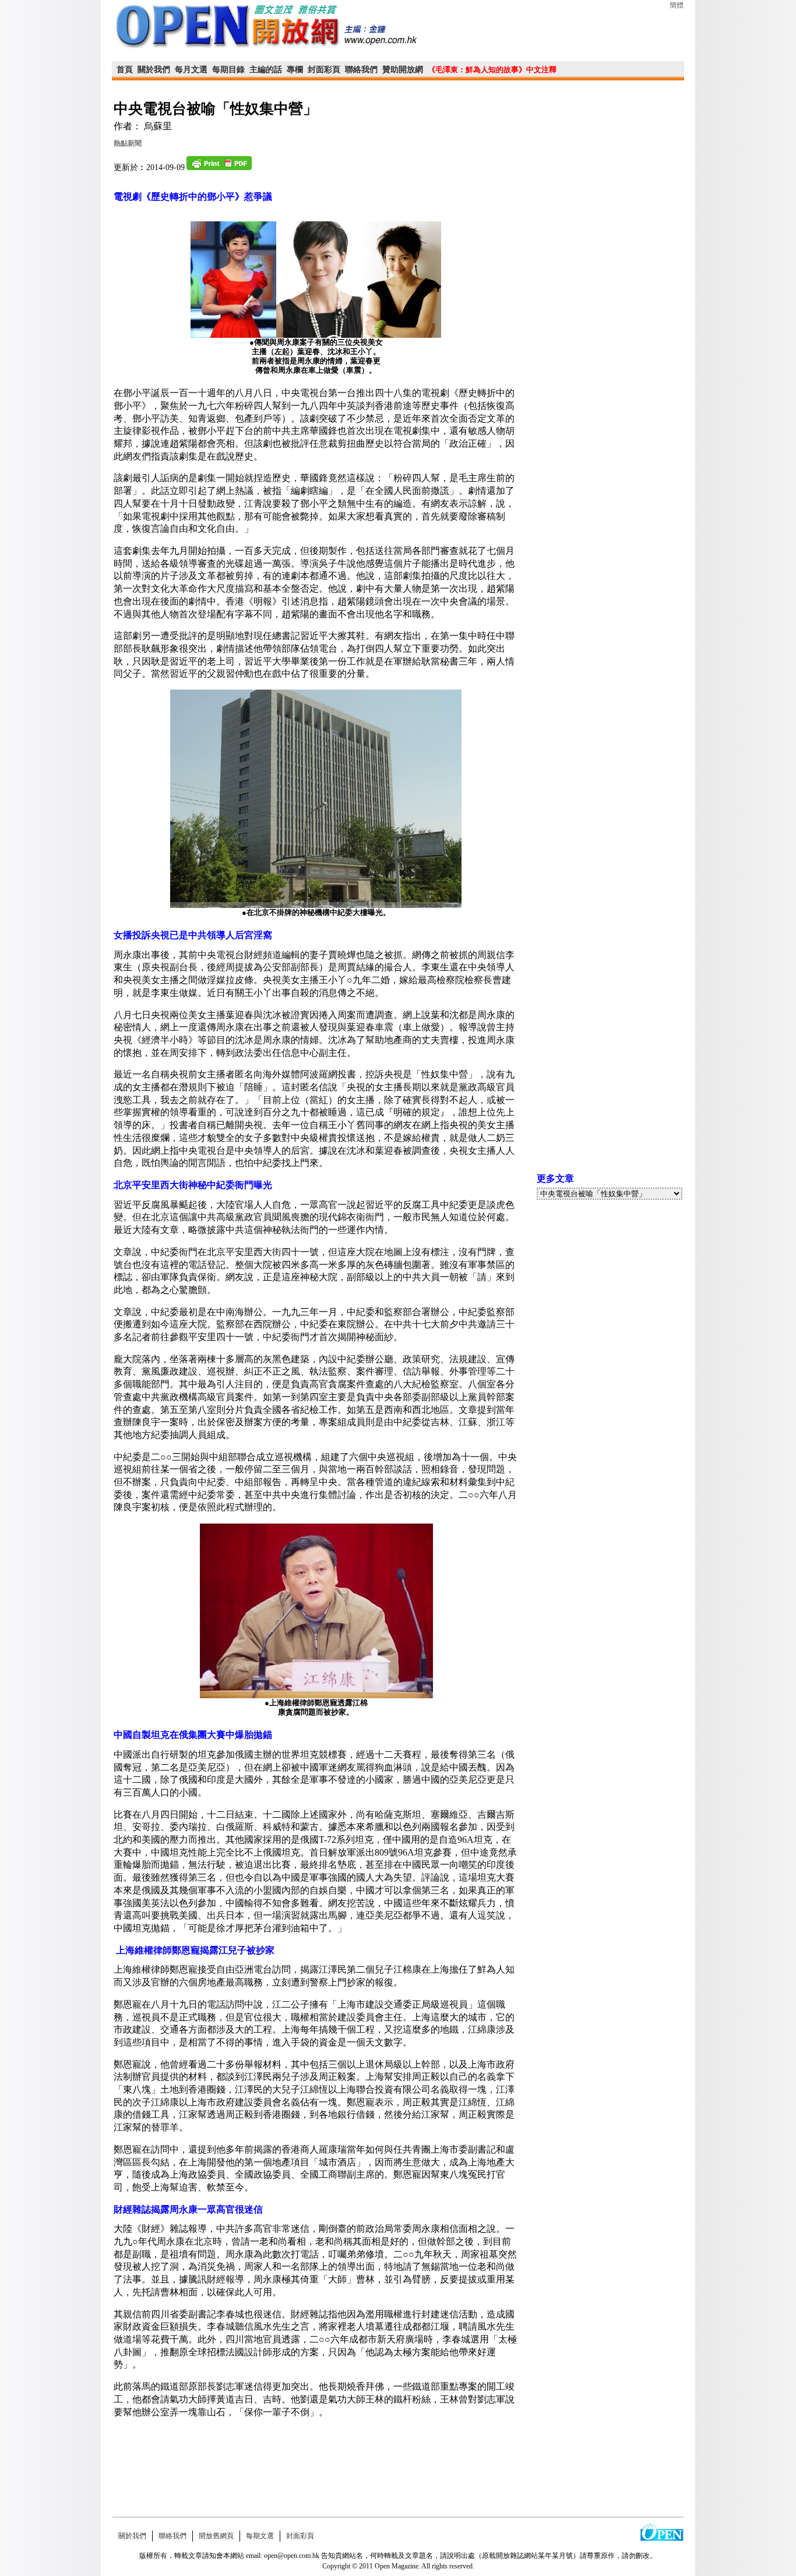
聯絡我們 (361, 70)
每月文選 (191, 70)
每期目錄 (228, 70)
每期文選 (260, 2536)
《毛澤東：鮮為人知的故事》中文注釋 (492, 70)
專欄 (295, 70)
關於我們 (154, 70)
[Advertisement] (316, 2464)
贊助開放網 (403, 70)
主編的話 (266, 70)
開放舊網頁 (216, 2536)
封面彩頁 (324, 70)
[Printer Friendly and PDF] (219, 168)
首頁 (125, 70)
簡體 (677, 5)
